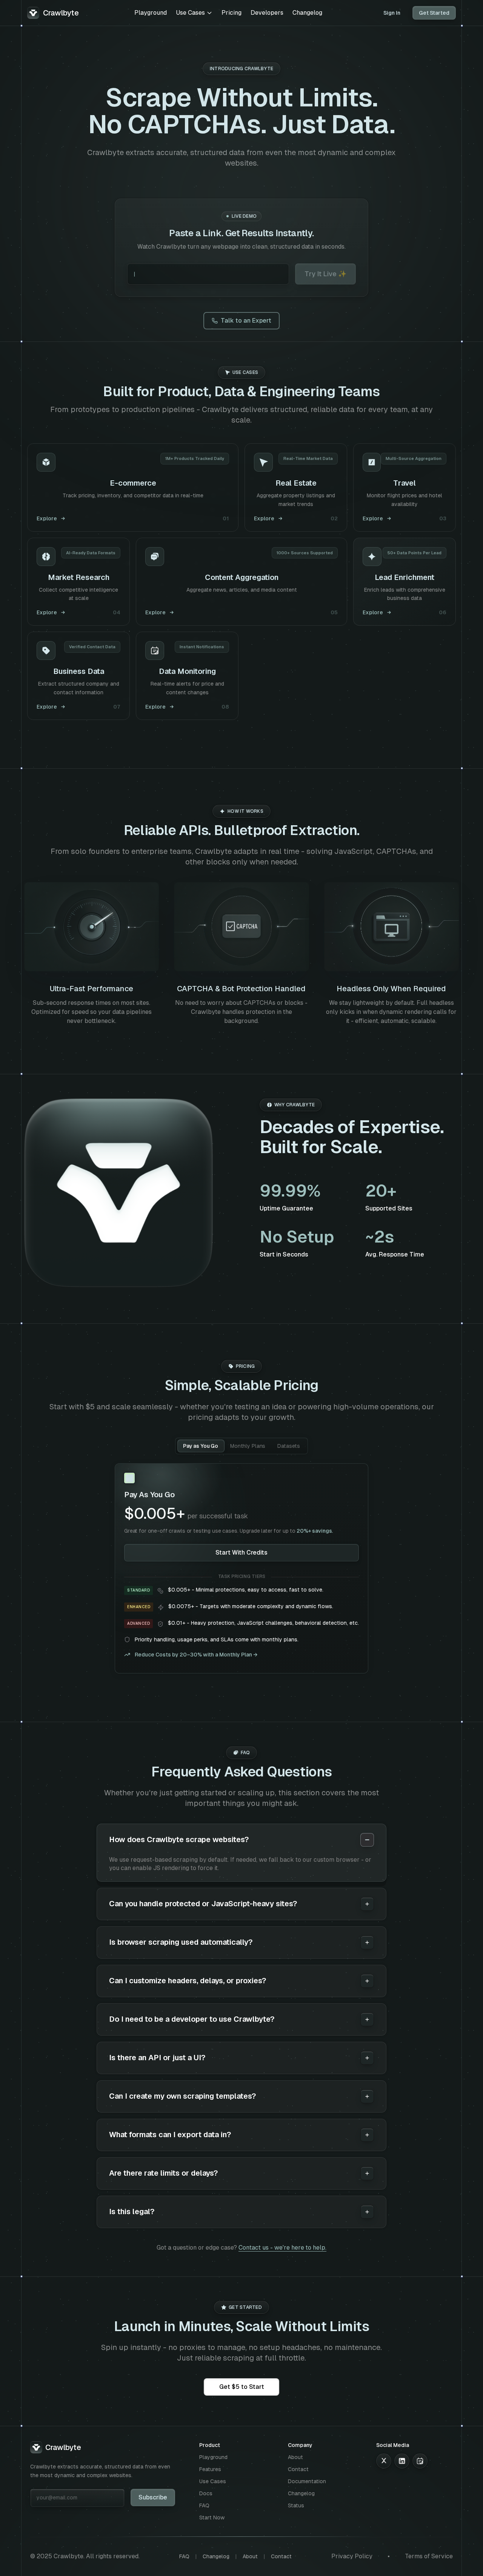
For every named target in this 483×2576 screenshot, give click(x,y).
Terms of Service (429, 2556)
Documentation (307, 2481)
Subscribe (153, 2497)
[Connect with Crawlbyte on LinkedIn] (402, 2461)
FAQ (204, 2505)
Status (296, 2505)
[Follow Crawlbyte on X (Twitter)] (384, 2461)
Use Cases (190, 13)
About (295, 2457)
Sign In (392, 13)
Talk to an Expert (246, 321)
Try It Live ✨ (325, 274)
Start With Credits (241, 1553)
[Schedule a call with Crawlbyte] (420, 2461)
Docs (206, 2493)
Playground (151, 13)
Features (210, 2469)
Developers (267, 13)
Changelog (307, 13)
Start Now (212, 2518)
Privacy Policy (352, 2556)
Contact (298, 2469)
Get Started (434, 13)
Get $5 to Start (242, 2387)
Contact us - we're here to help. (282, 2248)
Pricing (232, 13)
